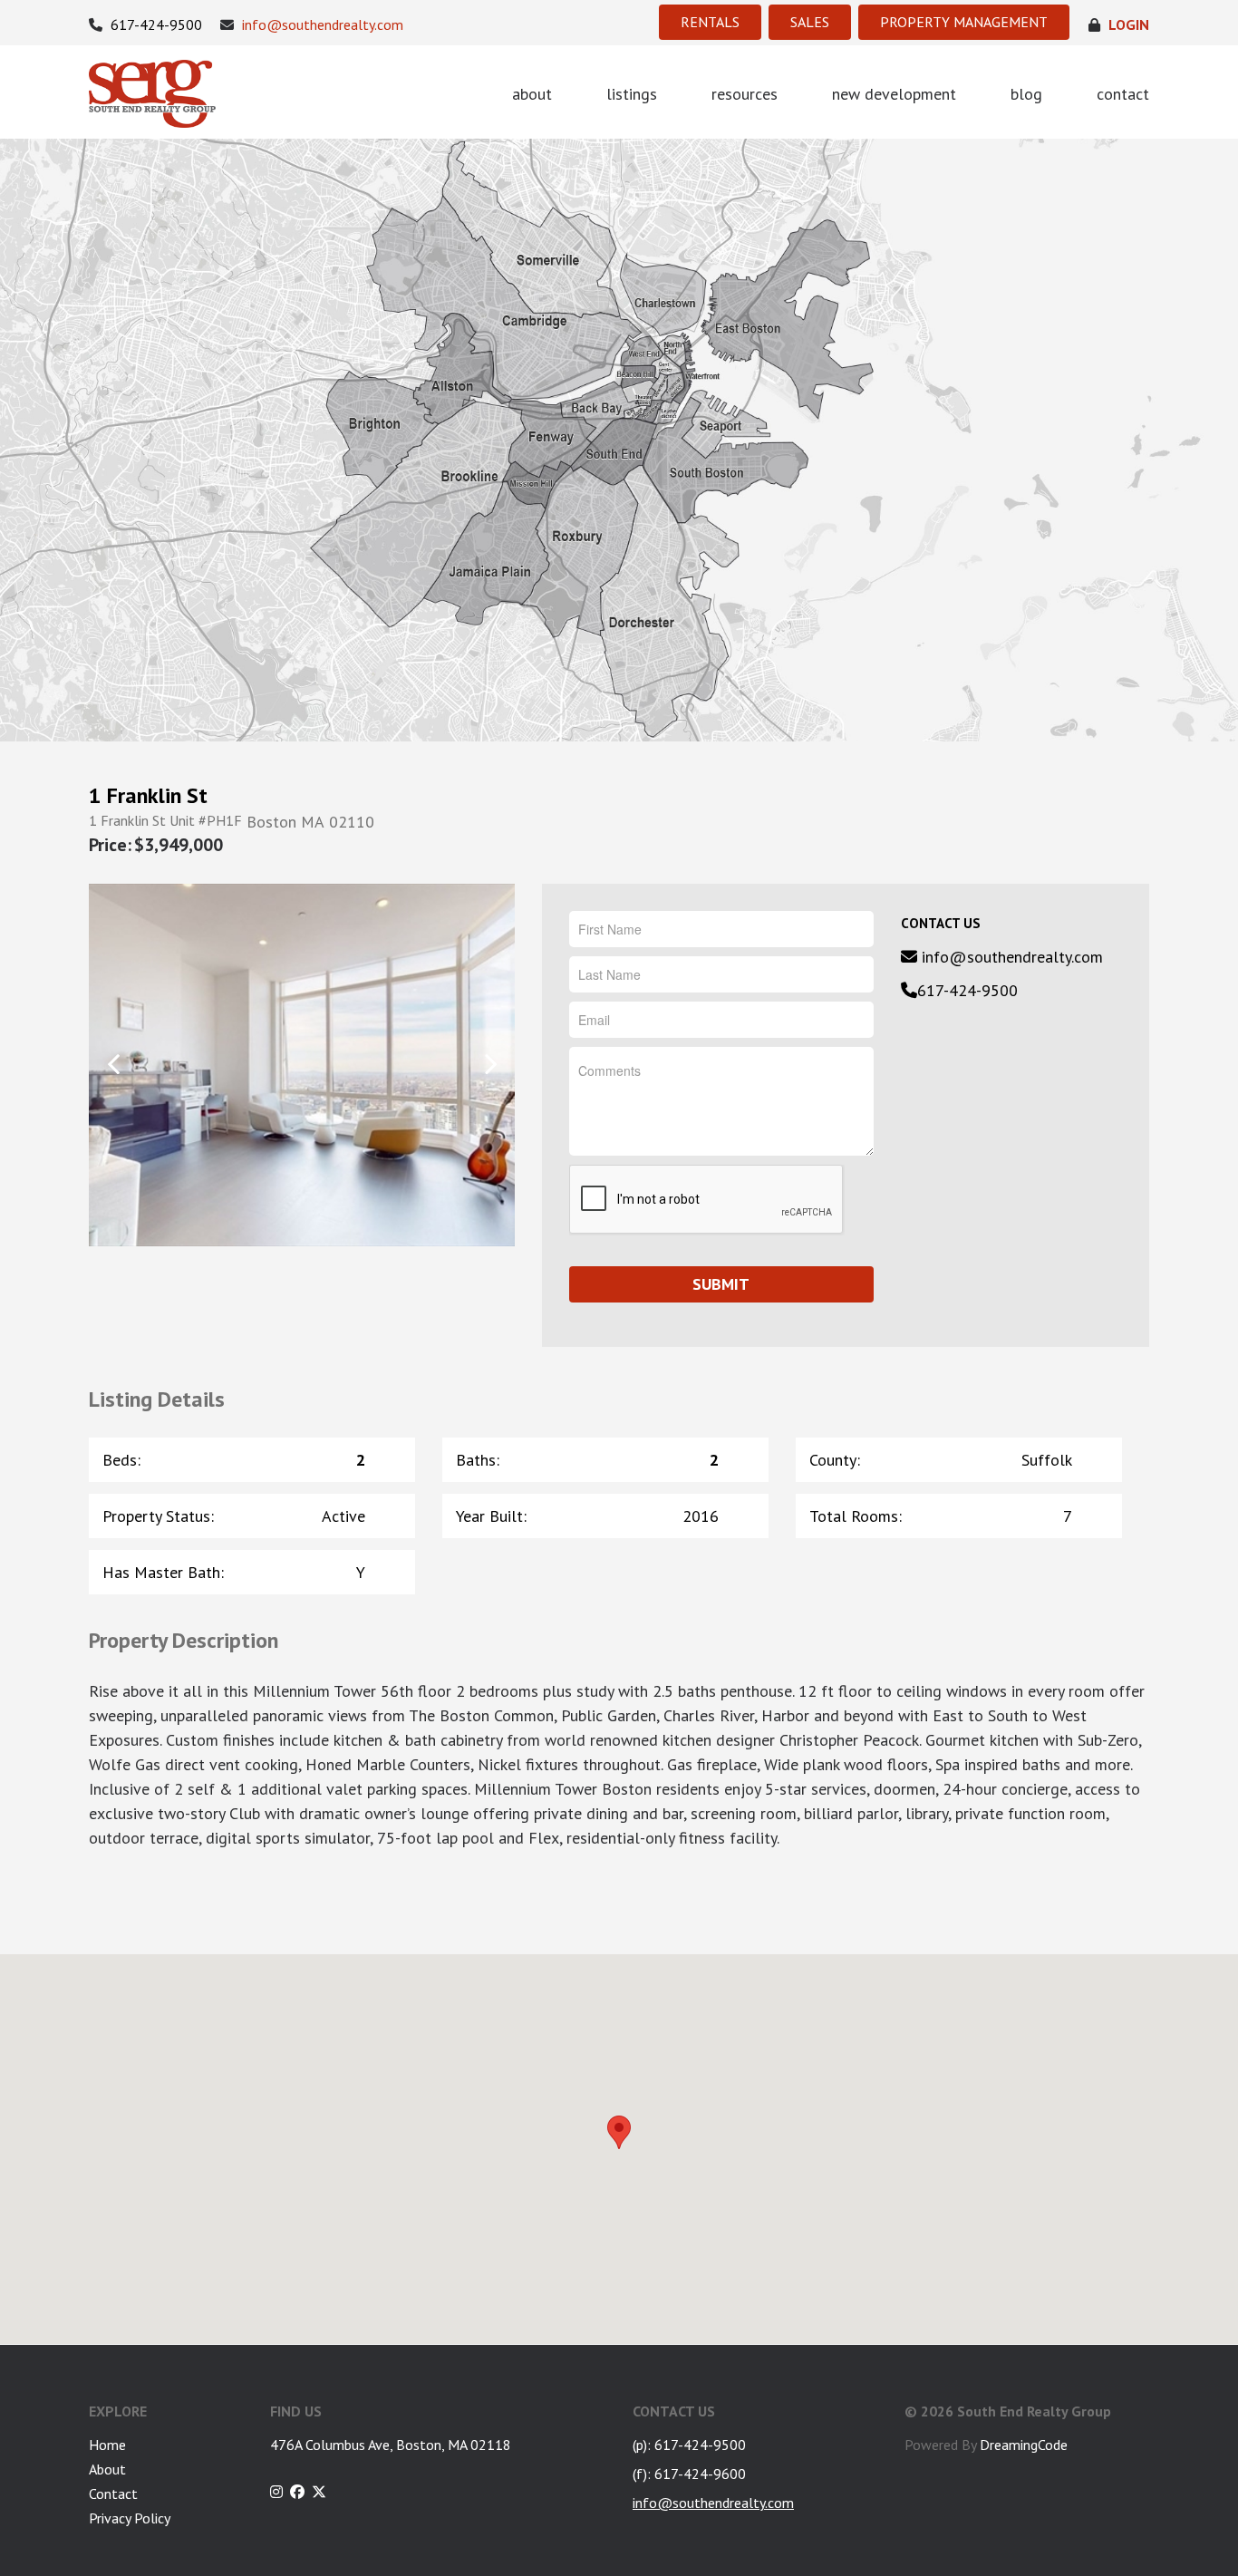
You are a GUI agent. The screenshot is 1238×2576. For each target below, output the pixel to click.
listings (632, 94)
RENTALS (710, 22)
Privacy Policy (130, 2518)
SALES (810, 22)
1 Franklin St (148, 796)
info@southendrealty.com (321, 25)
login (1127, 25)
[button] (619, 2132)
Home (107, 2445)
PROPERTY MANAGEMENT (964, 22)
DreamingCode (1024, 2445)
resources (745, 94)
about (532, 94)
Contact (113, 2494)
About (107, 2469)
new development (894, 94)
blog (1026, 94)
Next (490, 1064)
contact (1123, 94)
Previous (114, 1064)
